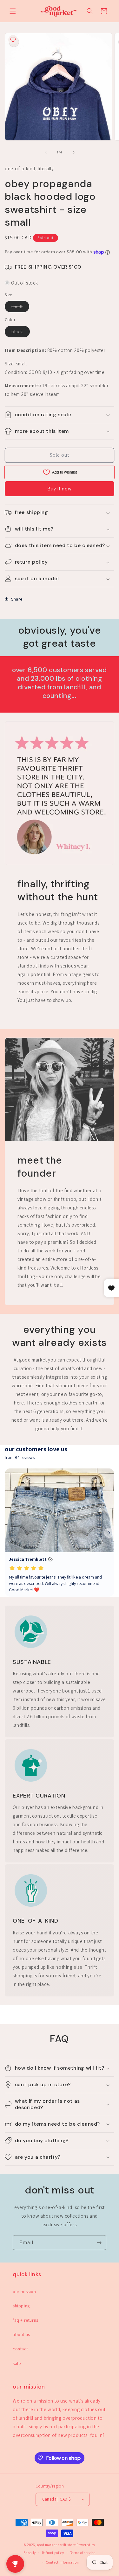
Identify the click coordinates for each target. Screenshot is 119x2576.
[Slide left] (46, 152)
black (21, 333)
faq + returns (26, 2320)
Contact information (62, 2562)
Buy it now (60, 489)
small (20, 308)
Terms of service (83, 2553)
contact (20, 2349)
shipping (21, 2306)
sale (17, 2363)
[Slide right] (74, 152)
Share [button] (17, 599)
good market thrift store (56, 2545)
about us (21, 2334)
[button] (13, 11)
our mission (24, 2291)
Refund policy (53, 2553)
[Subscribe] (99, 2243)
